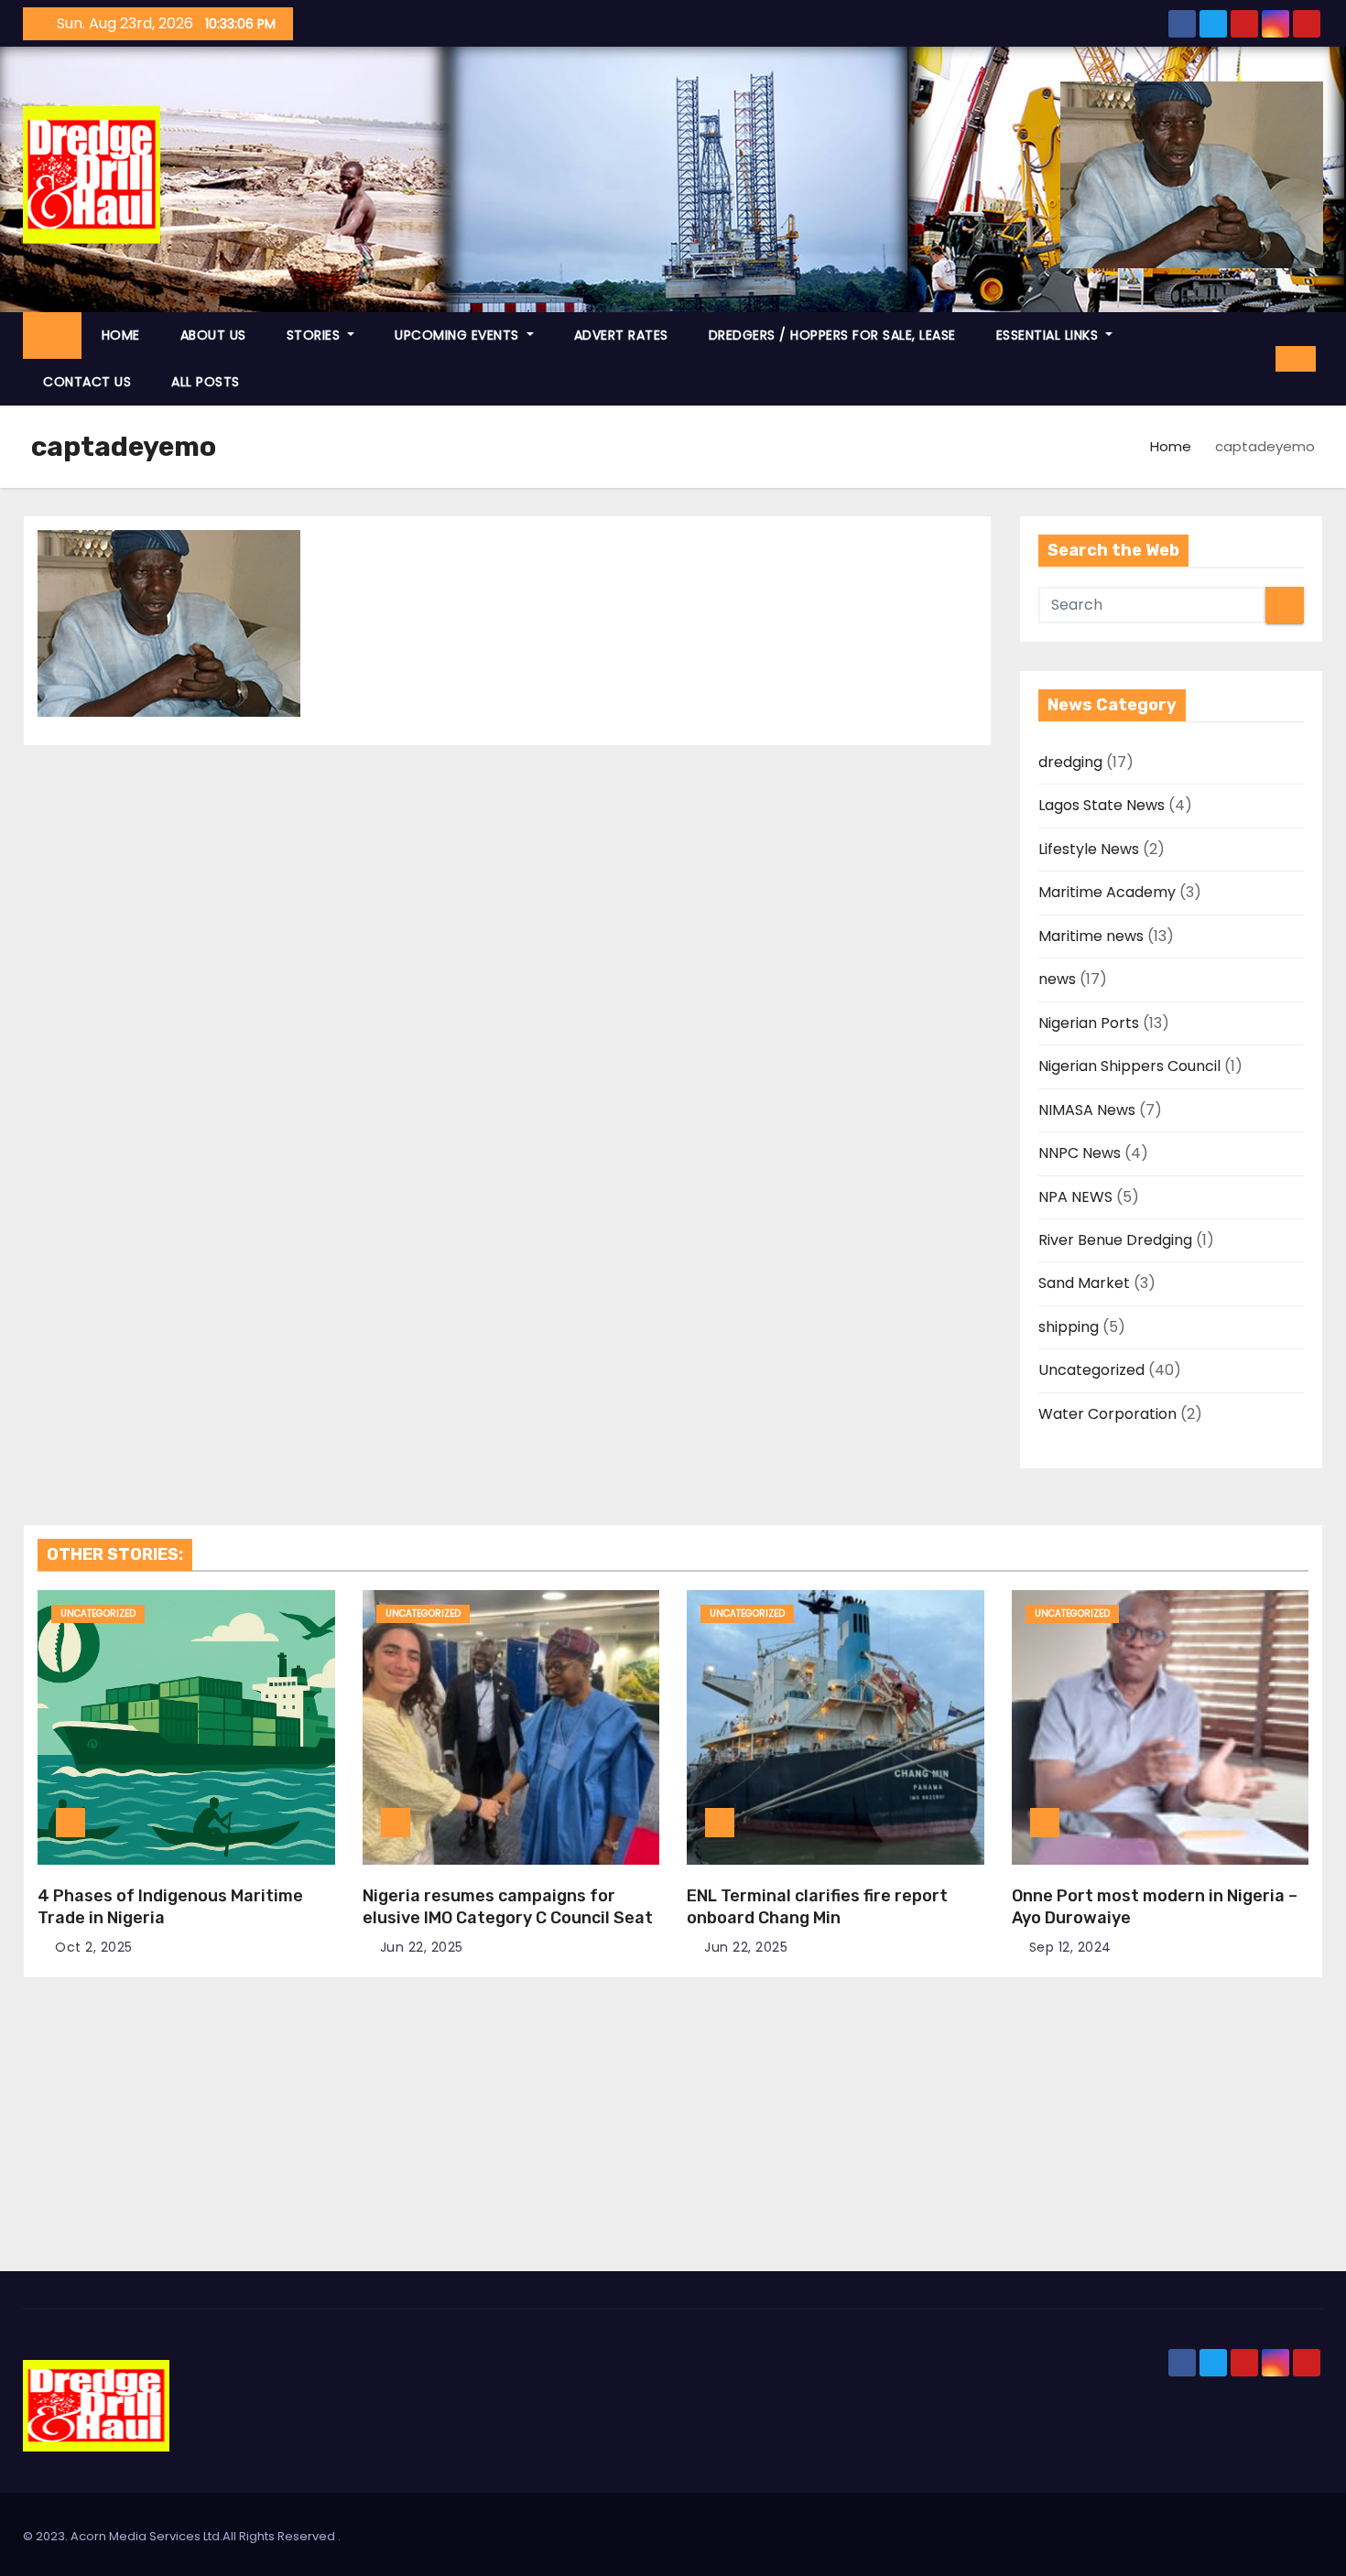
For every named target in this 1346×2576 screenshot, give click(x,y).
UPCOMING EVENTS (459, 335)
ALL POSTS (206, 382)
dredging (1070, 762)
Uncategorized (1091, 1370)
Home (1171, 446)
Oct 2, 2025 (94, 1947)
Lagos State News (1102, 805)
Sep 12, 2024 (1070, 1947)
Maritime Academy (1107, 892)
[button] (1255, 358)
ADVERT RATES (621, 335)
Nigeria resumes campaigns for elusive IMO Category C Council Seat (508, 1907)
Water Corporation (1107, 1414)
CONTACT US (87, 382)
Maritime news (1091, 936)
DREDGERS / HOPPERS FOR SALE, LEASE (832, 335)
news (1057, 979)
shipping (1069, 1327)
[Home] (52, 336)
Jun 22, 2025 (422, 1947)
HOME (121, 335)
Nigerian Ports (1089, 1023)
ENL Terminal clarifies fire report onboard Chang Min (817, 1907)
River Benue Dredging (1115, 1240)
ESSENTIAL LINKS (1049, 335)
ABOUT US (213, 335)
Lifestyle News (1089, 849)
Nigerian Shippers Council (1129, 1066)
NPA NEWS (1075, 1197)
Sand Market (1084, 1283)
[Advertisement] (673, 2134)
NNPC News (1080, 1153)
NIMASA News (1087, 1110)
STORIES (315, 335)
